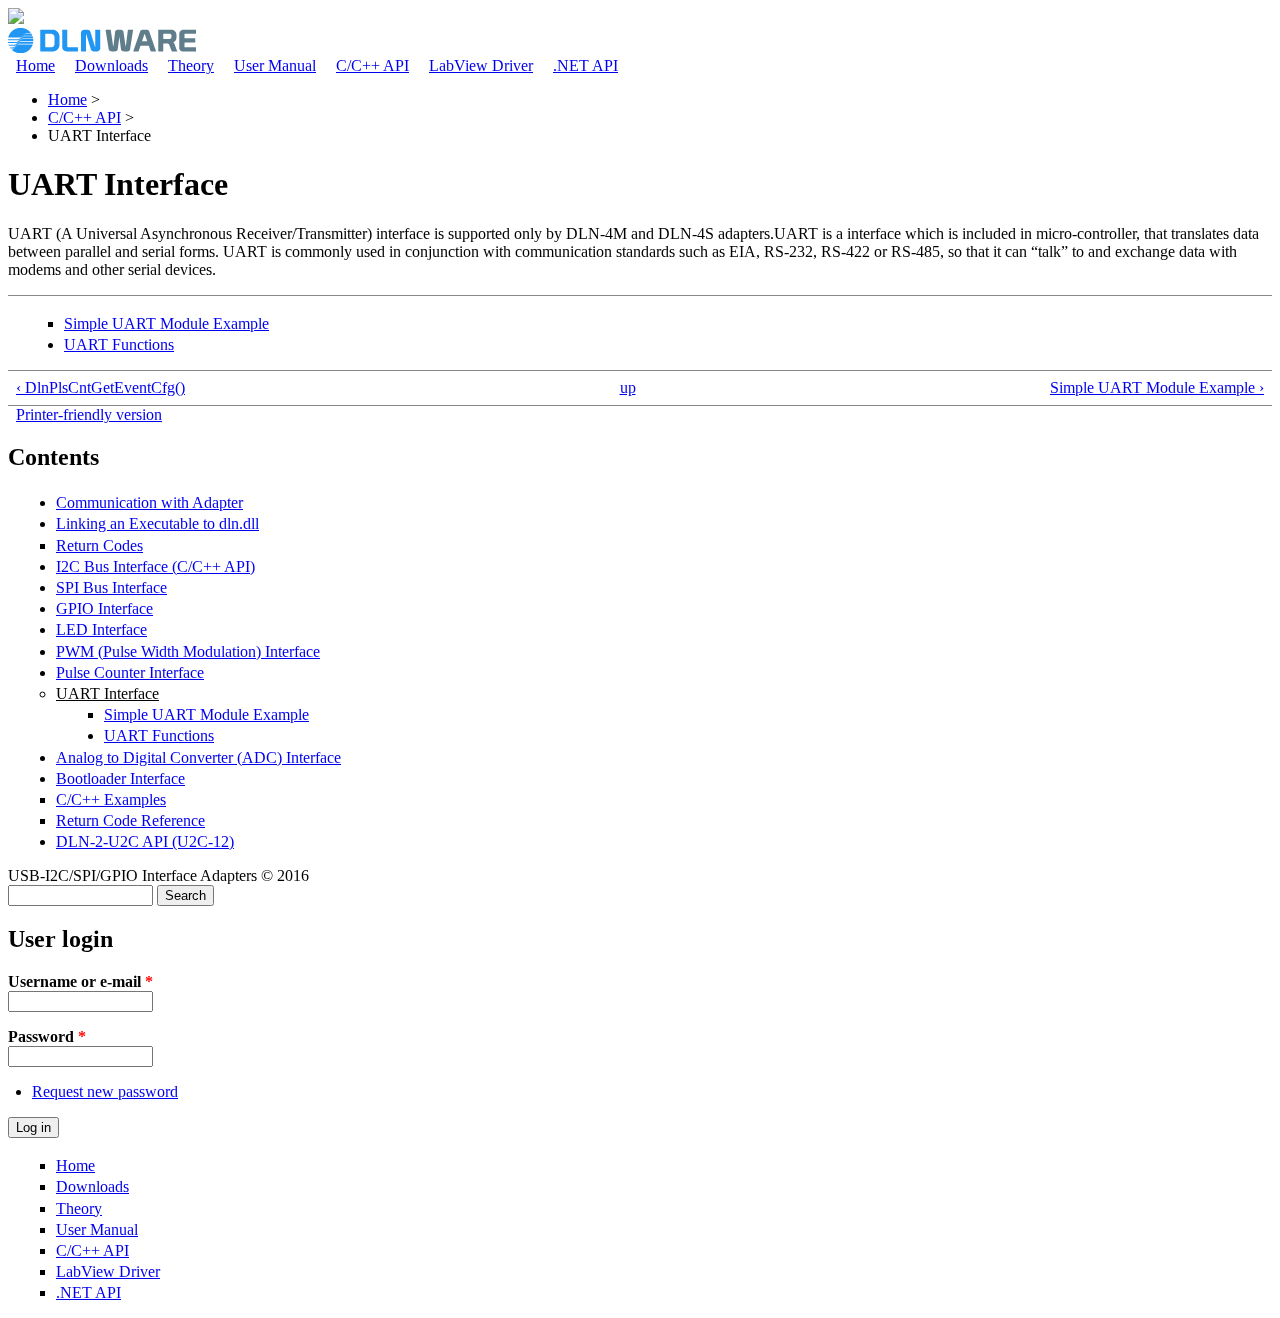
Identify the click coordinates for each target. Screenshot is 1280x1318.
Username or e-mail (80, 981)
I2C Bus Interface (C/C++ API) (155, 566)
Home (35, 65)
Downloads (111, 65)
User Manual (275, 65)
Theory (191, 65)
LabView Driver (481, 65)
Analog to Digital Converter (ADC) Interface (198, 757)
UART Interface (107, 693)
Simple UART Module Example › (1157, 387)
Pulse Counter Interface (130, 672)
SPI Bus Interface (111, 587)
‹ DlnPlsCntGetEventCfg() (100, 387)
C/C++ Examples (111, 799)
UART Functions (119, 344)
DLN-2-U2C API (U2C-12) (145, 841)
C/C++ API (372, 65)
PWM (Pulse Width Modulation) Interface (188, 651)
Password (47, 1036)
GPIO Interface (104, 608)
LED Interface (101, 629)
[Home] (16, 18)
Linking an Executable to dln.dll (157, 523)
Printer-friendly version (89, 414)
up (628, 387)
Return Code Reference (130, 820)
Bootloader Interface (120, 778)
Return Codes (99, 545)
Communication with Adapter (149, 502)
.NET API (585, 65)
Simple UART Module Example (166, 323)
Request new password (105, 1091)
